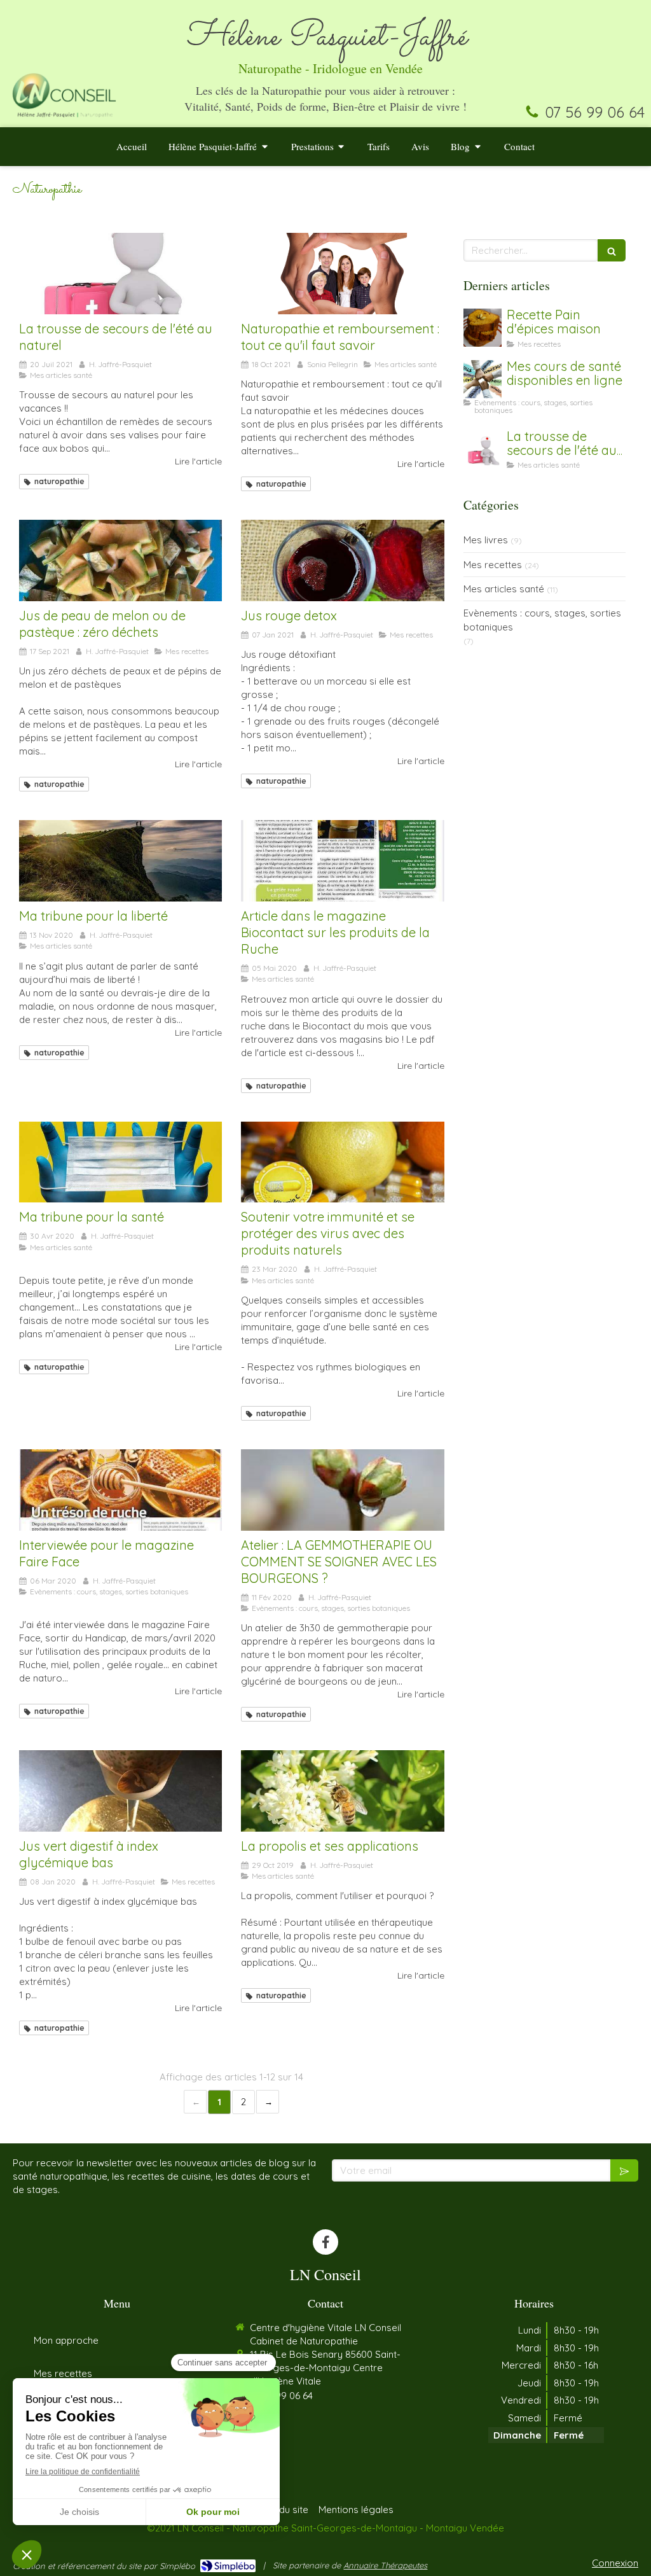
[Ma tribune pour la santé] (120, 1162)
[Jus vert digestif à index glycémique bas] (120, 1791)
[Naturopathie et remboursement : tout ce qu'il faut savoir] (342, 274)
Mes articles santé (504, 589)
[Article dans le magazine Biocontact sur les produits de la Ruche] (342, 861)
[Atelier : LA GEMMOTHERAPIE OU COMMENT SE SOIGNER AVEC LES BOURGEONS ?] (342, 1490)
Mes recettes (493, 565)
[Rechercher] (612, 250)
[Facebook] (325, 2242)
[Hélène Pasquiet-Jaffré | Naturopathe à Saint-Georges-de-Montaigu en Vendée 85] (64, 94)
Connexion (615, 2563)
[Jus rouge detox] (342, 560)
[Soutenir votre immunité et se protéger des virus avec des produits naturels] (342, 1162)
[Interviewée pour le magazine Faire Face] (120, 1490)
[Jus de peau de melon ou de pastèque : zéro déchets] (120, 560)
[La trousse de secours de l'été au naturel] (120, 274)
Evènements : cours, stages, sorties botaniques (542, 620)
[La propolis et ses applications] (342, 1791)
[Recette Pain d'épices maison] (483, 328)
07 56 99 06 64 (595, 112)
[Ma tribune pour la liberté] (120, 861)
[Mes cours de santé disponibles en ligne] (483, 379)
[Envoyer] (624, 2170)
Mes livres (486, 540)
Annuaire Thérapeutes (385, 2565)
